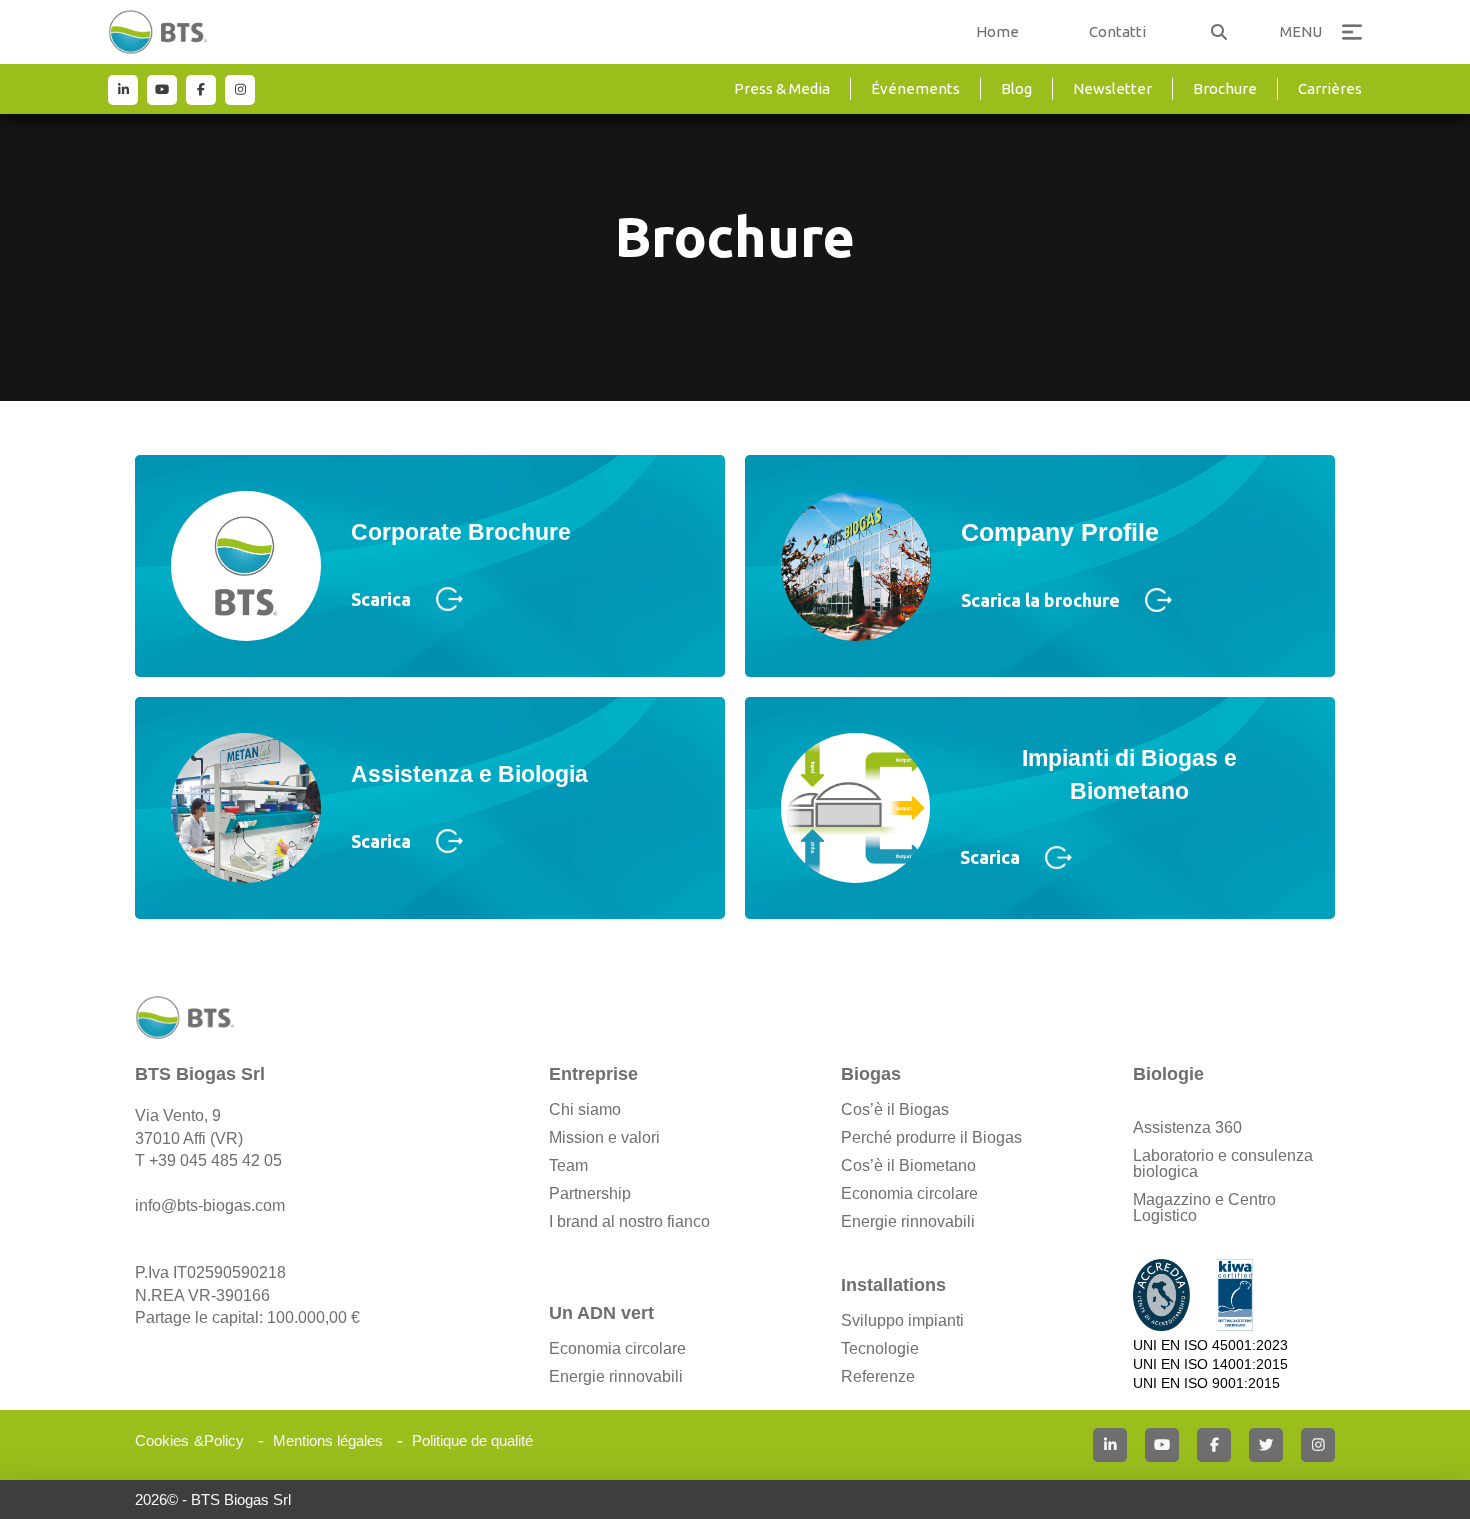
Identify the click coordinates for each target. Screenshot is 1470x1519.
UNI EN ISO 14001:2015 (1210, 1364)
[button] (1219, 32)
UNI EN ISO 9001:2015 (1206, 1383)
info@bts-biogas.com (210, 1205)
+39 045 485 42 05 (215, 1160)
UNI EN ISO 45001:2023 (1210, 1345)
